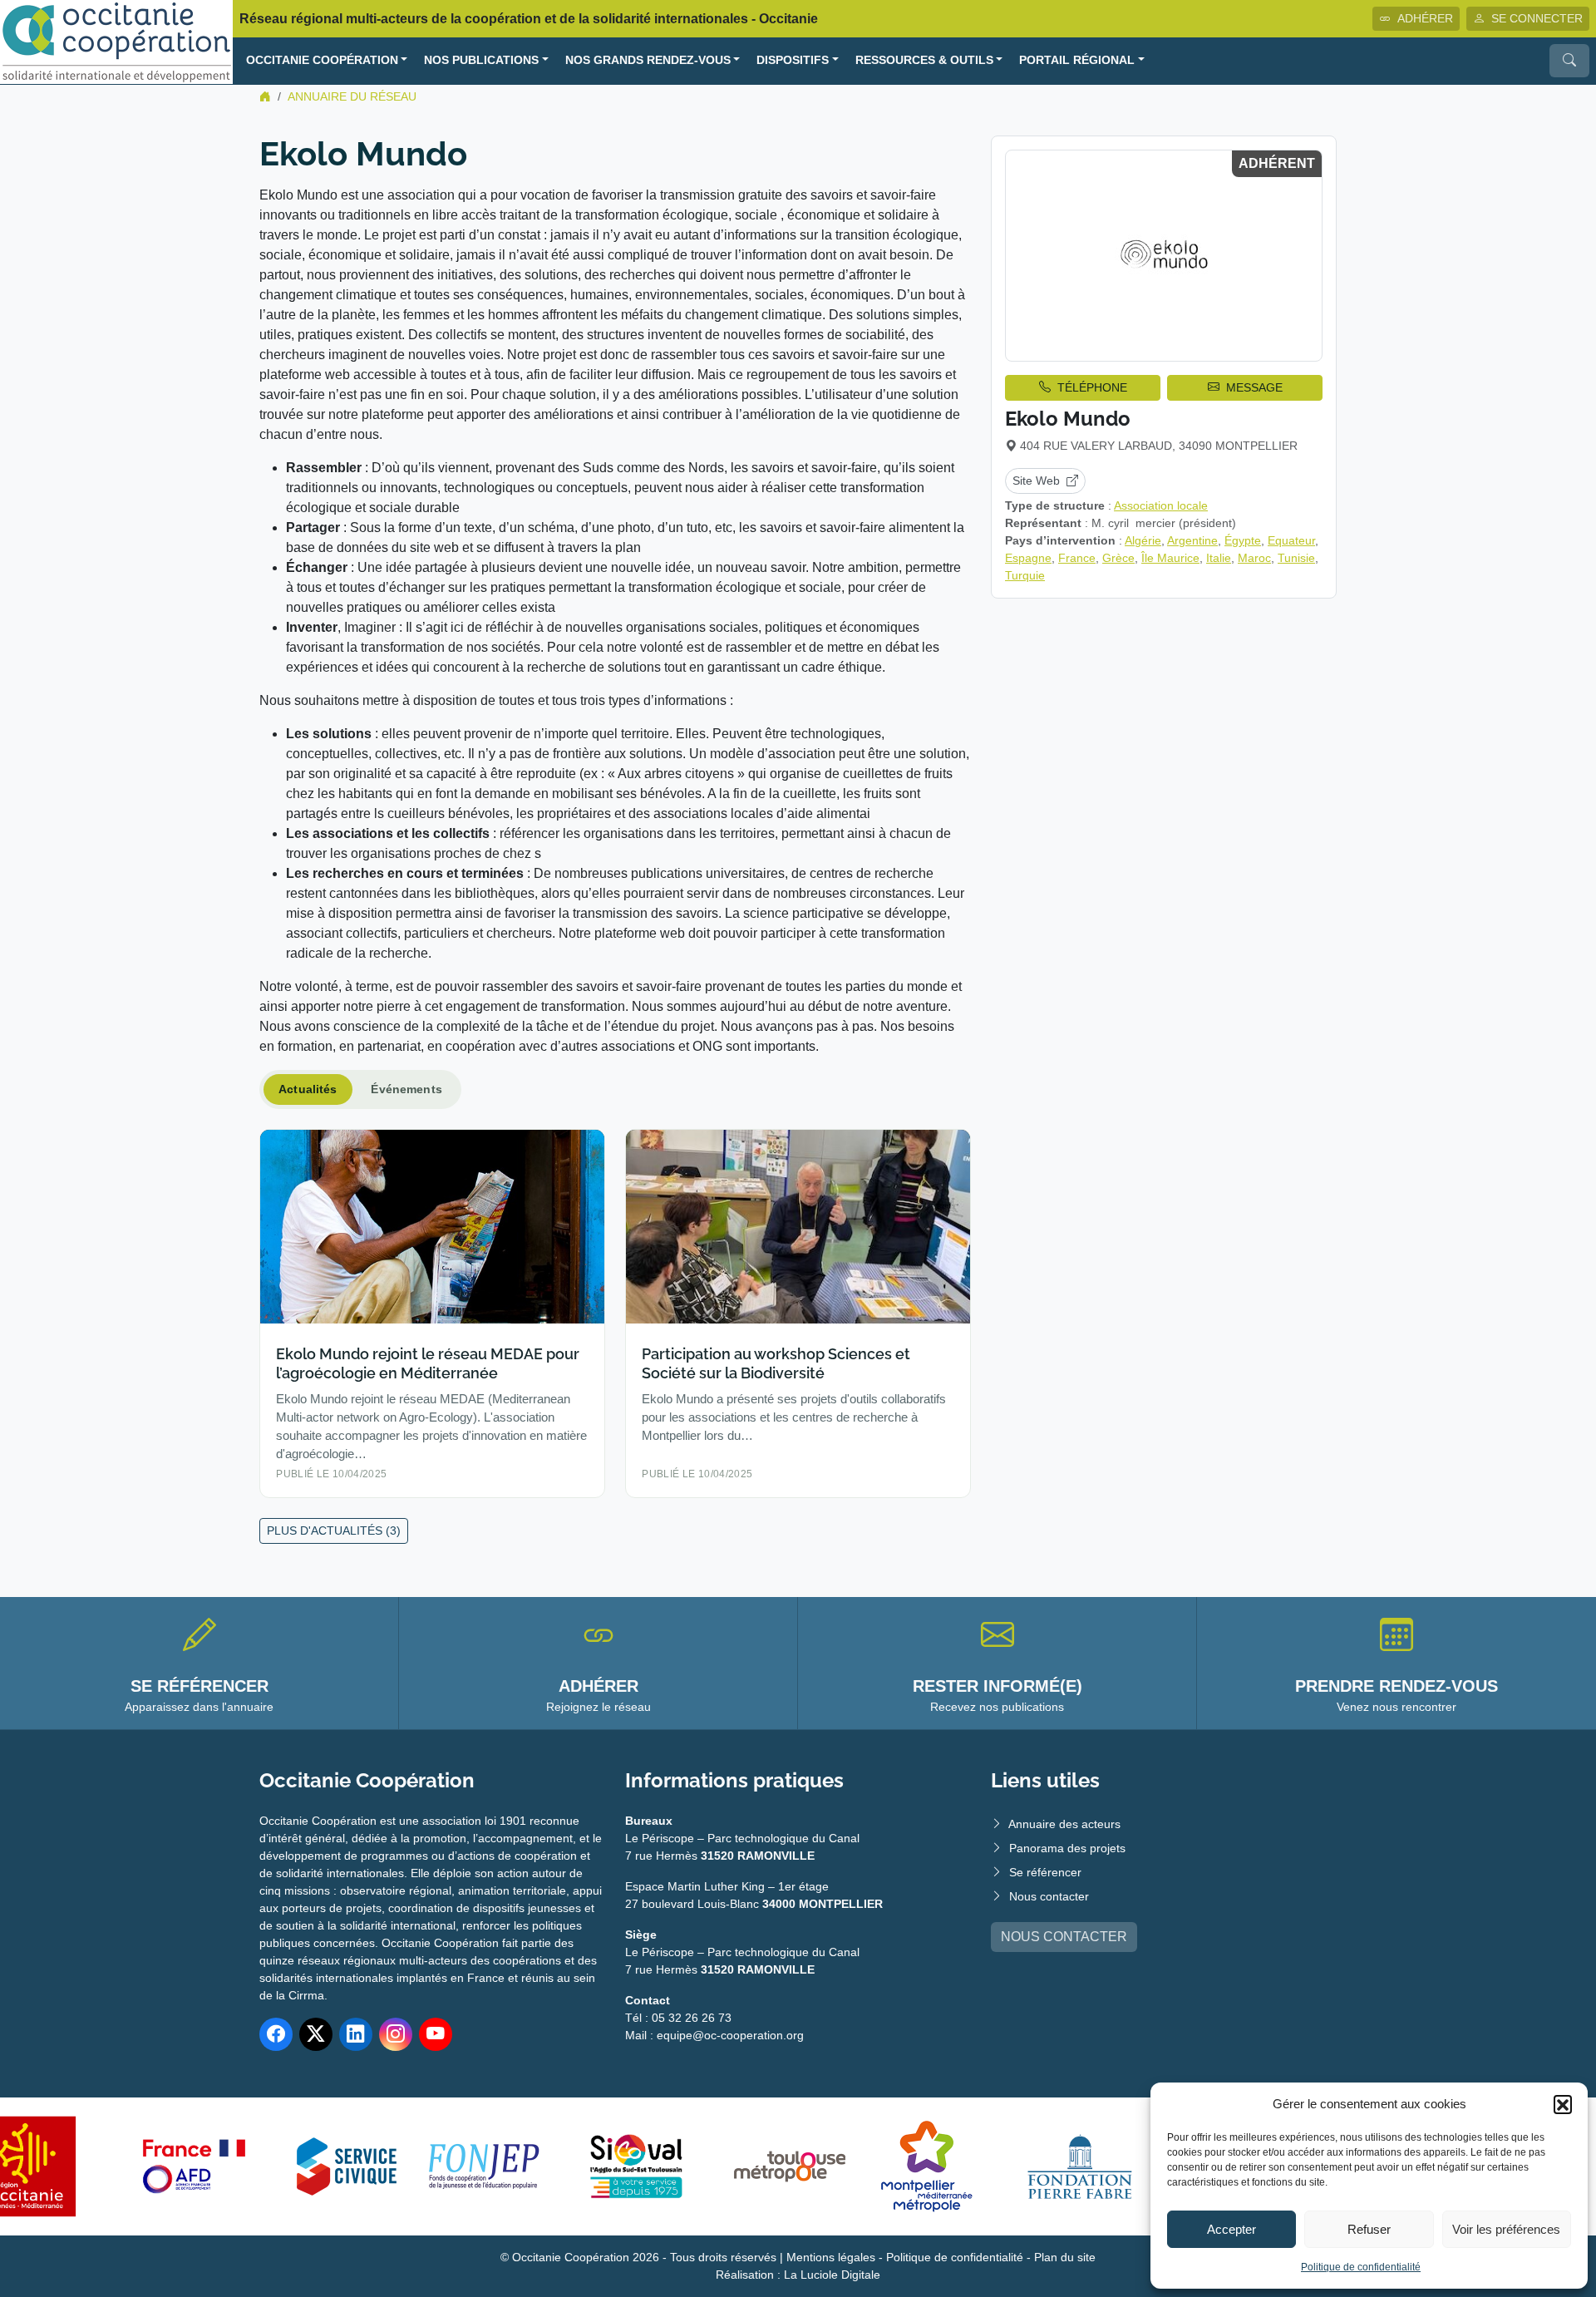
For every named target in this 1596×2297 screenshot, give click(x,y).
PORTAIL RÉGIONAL (1077, 60)
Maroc (1254, 558)
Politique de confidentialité (1361, 2267)
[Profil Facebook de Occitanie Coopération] (276, 2034)
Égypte (1243, 540)
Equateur (1291, 540)
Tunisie (1296, 558)
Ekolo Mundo (1068, 419)
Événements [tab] (406, 1089)
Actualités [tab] (308, 1089)
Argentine (1192, 540)
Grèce (1118, 558)
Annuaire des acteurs (1064, 1824)
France (1077, 558)
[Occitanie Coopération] (116, 41)
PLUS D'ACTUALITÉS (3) (334, 1531)
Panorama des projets (1067, 1848)
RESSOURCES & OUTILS (924, 60)
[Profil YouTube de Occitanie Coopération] (436, 2034)
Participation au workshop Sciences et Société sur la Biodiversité (776, 1363)
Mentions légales (831, 2257)
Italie (1219, 558)
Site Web (1036, 481)
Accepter (1231, 2229)
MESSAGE (1254, 387)
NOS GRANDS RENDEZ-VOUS (648, 60)
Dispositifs (793, 60)
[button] (1563, 2104)
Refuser (1369, 2229)
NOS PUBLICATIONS (481, 60)
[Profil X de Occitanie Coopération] (316, 2034)
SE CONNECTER (1537, 18)
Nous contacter (1049, 1896)
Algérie (1143, 540)
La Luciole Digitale (832, 2275)
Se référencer (1045, 1872)
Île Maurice (1170, 558)
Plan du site (1065, 2257)
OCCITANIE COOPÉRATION (322, 60)
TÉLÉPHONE (1092, 387)
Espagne (1028, 558)
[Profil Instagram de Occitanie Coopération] (396, 2034)
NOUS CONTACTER (1064, 1937)
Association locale (1161, 505)
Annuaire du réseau (352, 96)
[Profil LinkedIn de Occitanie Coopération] (356, 2034)
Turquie (1025, 575)
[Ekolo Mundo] (1164, 256)
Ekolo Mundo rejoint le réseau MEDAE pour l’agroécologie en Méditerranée (428, 1363)
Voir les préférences (1506, 2229)
